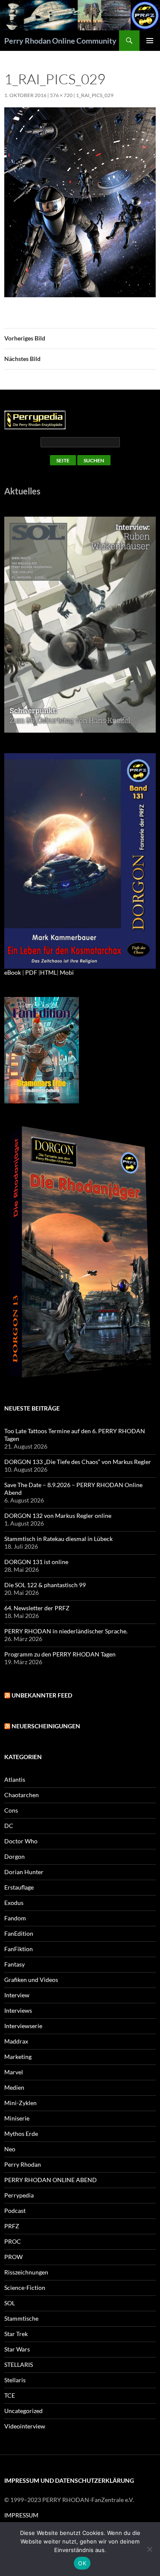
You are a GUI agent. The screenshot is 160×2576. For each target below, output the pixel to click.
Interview (17, 1995)
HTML (48, 972)
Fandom (15, 1918)
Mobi (67, 972)
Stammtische (21, 2318)
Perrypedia (19, 2195)
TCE (10, 2395)
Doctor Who (21, 1841)
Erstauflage (19, 1887)
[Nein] (149, 2549)
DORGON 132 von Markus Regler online (58, 1516)
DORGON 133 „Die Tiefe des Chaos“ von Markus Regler (78, 1462)
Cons (11, 1810)
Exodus (14, 1903)
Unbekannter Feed (42, 1695)
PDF (31, 972)
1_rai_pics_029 (95, 95)
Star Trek (16, 2334)
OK (82, 2563)
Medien (14, 2087)
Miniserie (17, 2118)
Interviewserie (23, 2026)
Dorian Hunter (24, 1872)
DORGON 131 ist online (36, 1562)
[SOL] (80, 624)
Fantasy (15, 1964)
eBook (13, 972)
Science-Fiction (25, 2288)
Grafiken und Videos (31, 1980)
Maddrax (16, 2041)
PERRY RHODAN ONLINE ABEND (51, 2180)
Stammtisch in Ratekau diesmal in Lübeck (58, 1539)
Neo (10, 2149)
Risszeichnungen (26, 2272)
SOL (10, 2303)
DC (9, 1826)
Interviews (18, 2010)
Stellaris (15, 2380)
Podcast (15, 2211)
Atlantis (15, 1779)
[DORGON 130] (80, 860)
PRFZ (12, 2226)
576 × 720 (61, 95)
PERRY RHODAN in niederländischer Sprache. (66, 1631)
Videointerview (25, 2426)
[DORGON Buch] (80, 1253)
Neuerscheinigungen (46, 1726)
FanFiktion (19, 1949)
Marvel (14, 2072)
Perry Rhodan (23, 2164)
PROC (13, 2241)
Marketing (18, 2057)
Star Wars (17, 2349)
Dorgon (15, 1856)
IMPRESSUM (21, 2515)
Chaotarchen (22, 1795)
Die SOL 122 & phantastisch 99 (45, 1585)
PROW (13, 2257)
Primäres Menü (150, 41)
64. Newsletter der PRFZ (37, 1608)
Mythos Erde (21, 2134)
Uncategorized (23, 2411)
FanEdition (19, 1933)
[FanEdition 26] (42, 1049)
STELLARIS (19, 2365)
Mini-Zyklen (20, 2103)
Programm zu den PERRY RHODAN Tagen (60, 1654)
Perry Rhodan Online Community (60, 41)
